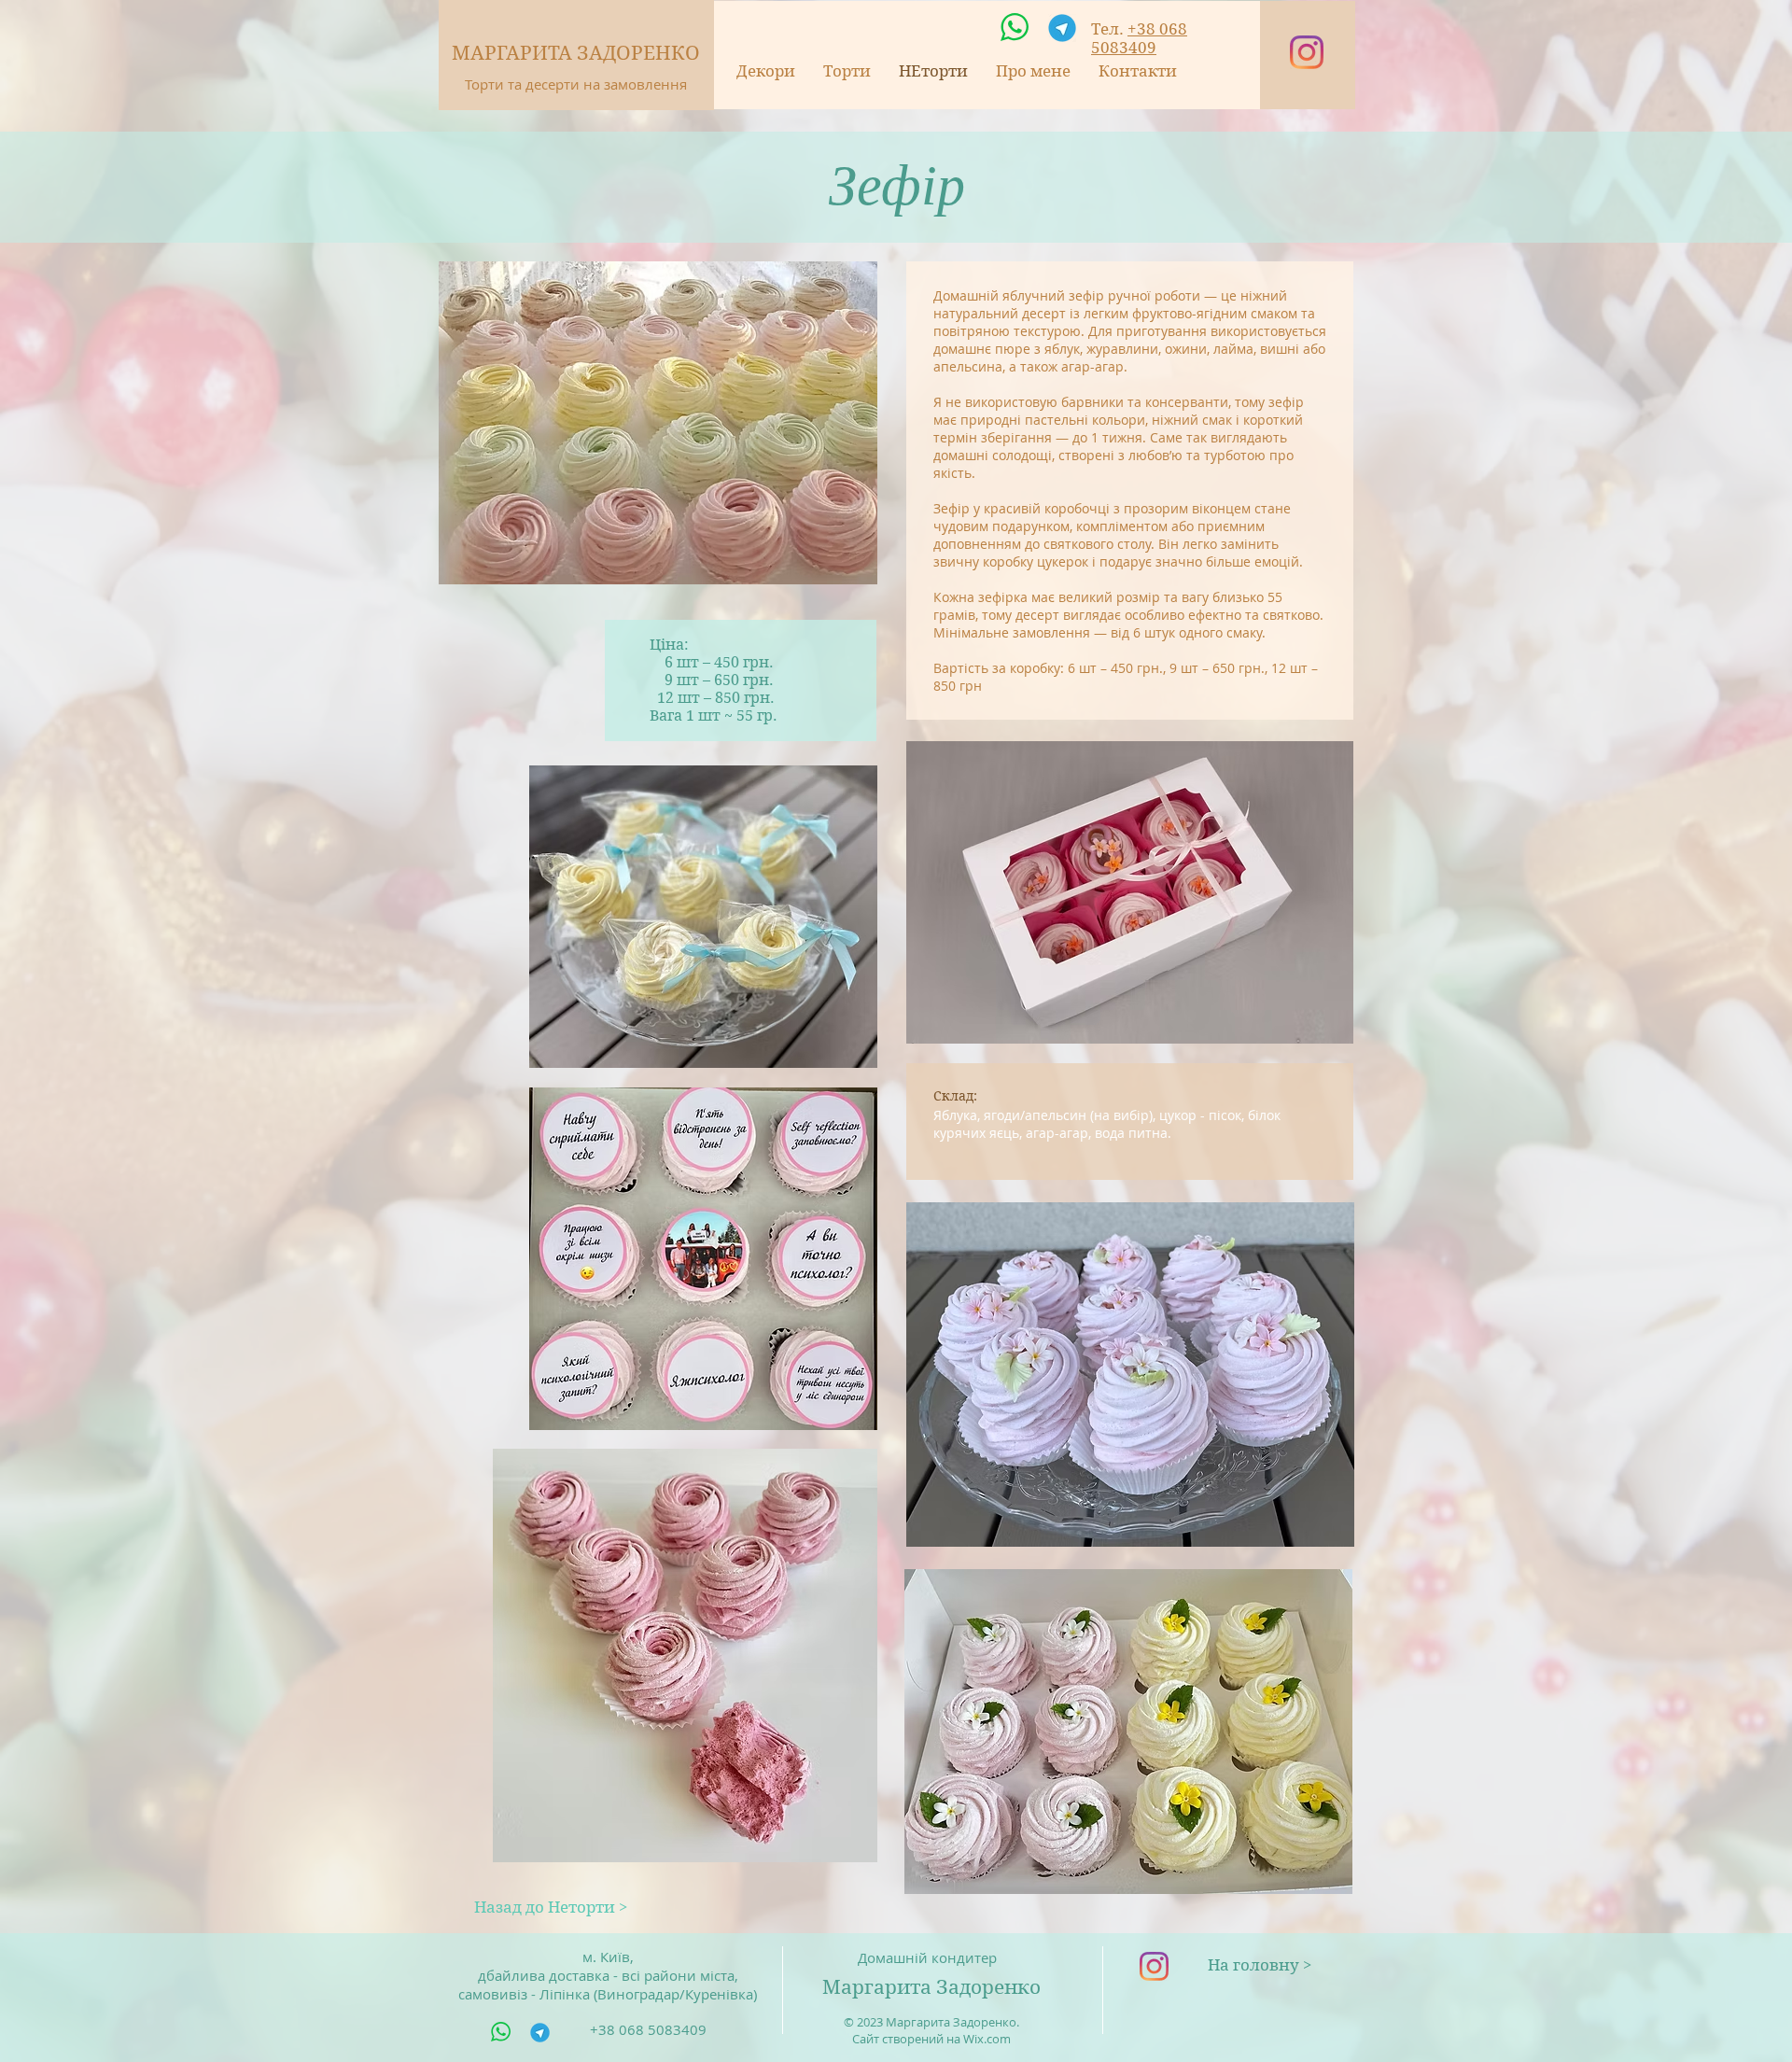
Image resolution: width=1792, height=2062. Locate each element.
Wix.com (987, 2039)
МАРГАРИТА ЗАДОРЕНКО (576, 53)
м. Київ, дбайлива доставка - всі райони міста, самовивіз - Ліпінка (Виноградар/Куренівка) (608, 1975)
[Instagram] (1307, 52)
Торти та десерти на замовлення (576, 84)
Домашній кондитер (927, 1957)
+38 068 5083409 (1139, 38)
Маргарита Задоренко (931, 1987)
